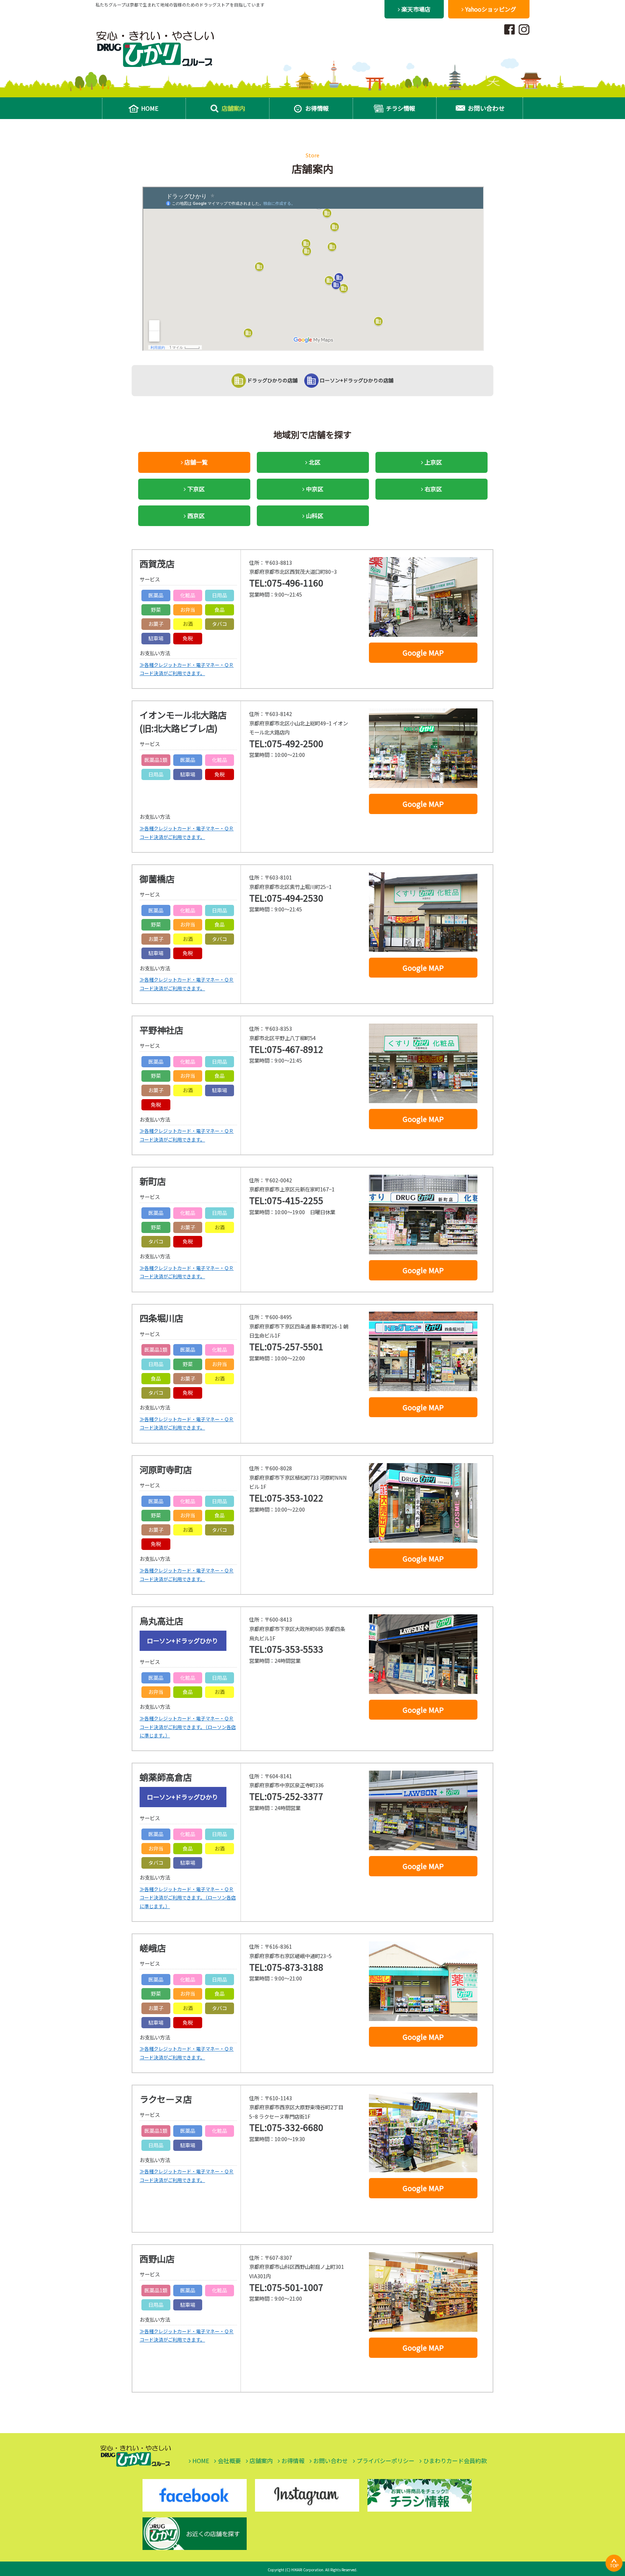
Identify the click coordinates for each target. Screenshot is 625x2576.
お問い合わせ (485, 108)
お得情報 (316, 108)
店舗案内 (233, 108)
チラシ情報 (400, 108)
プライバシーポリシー (385, 2461)
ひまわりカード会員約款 (454, 2461)
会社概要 (229, 2461)
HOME (149, 108)
